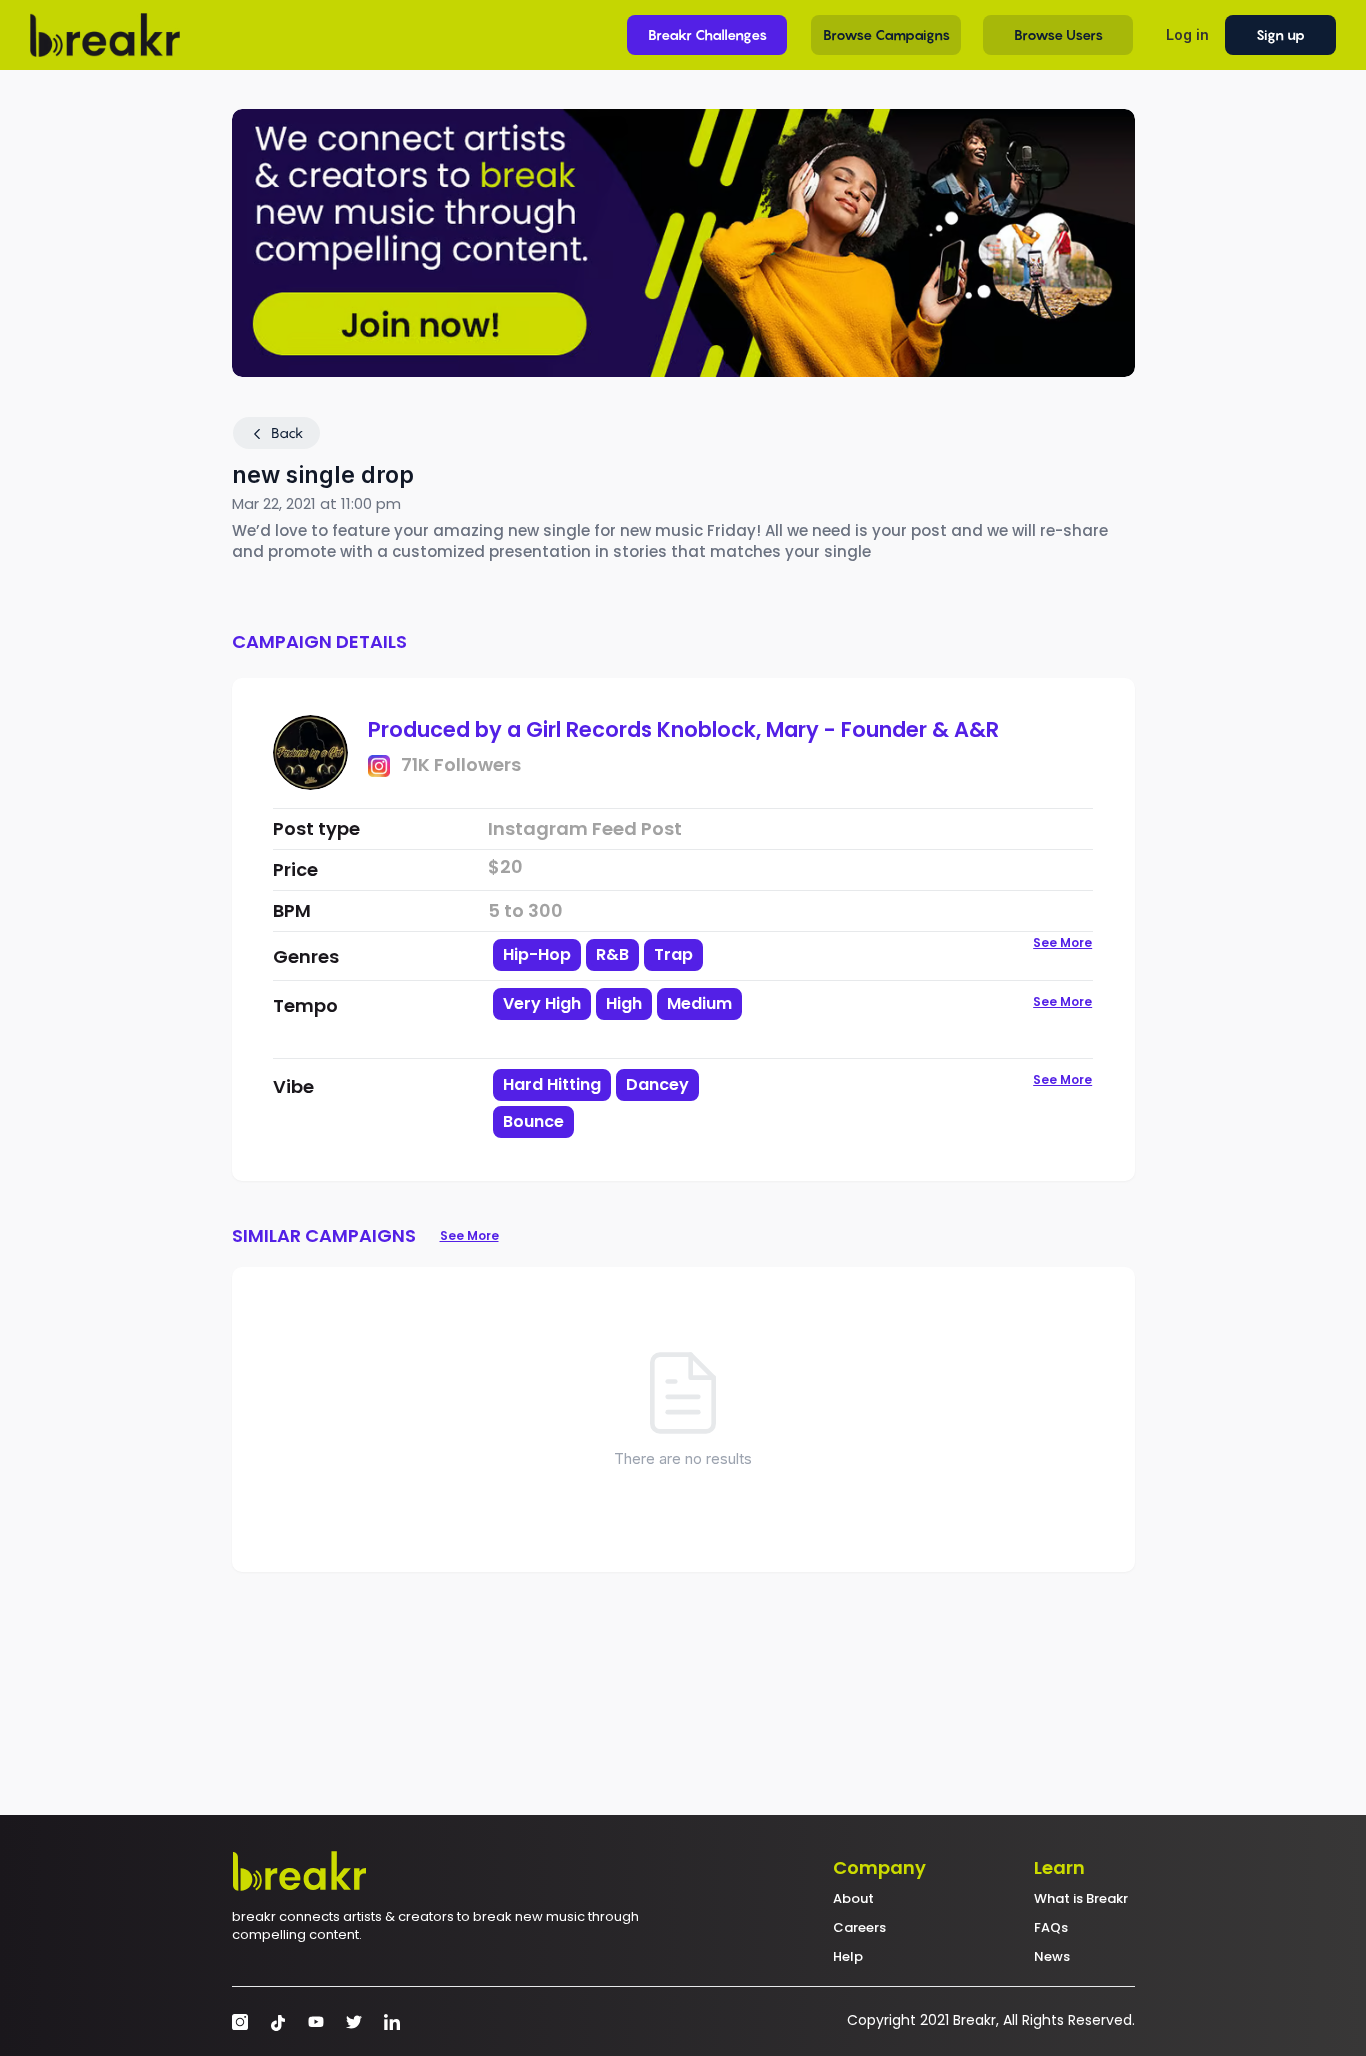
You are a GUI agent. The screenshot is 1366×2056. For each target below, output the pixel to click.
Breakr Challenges (707, 34)
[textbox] (636, 1037)
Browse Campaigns (886, 34)
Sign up (1280, 34)
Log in (1187, 34)
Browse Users (1058, 34)
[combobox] (636, 1021)
